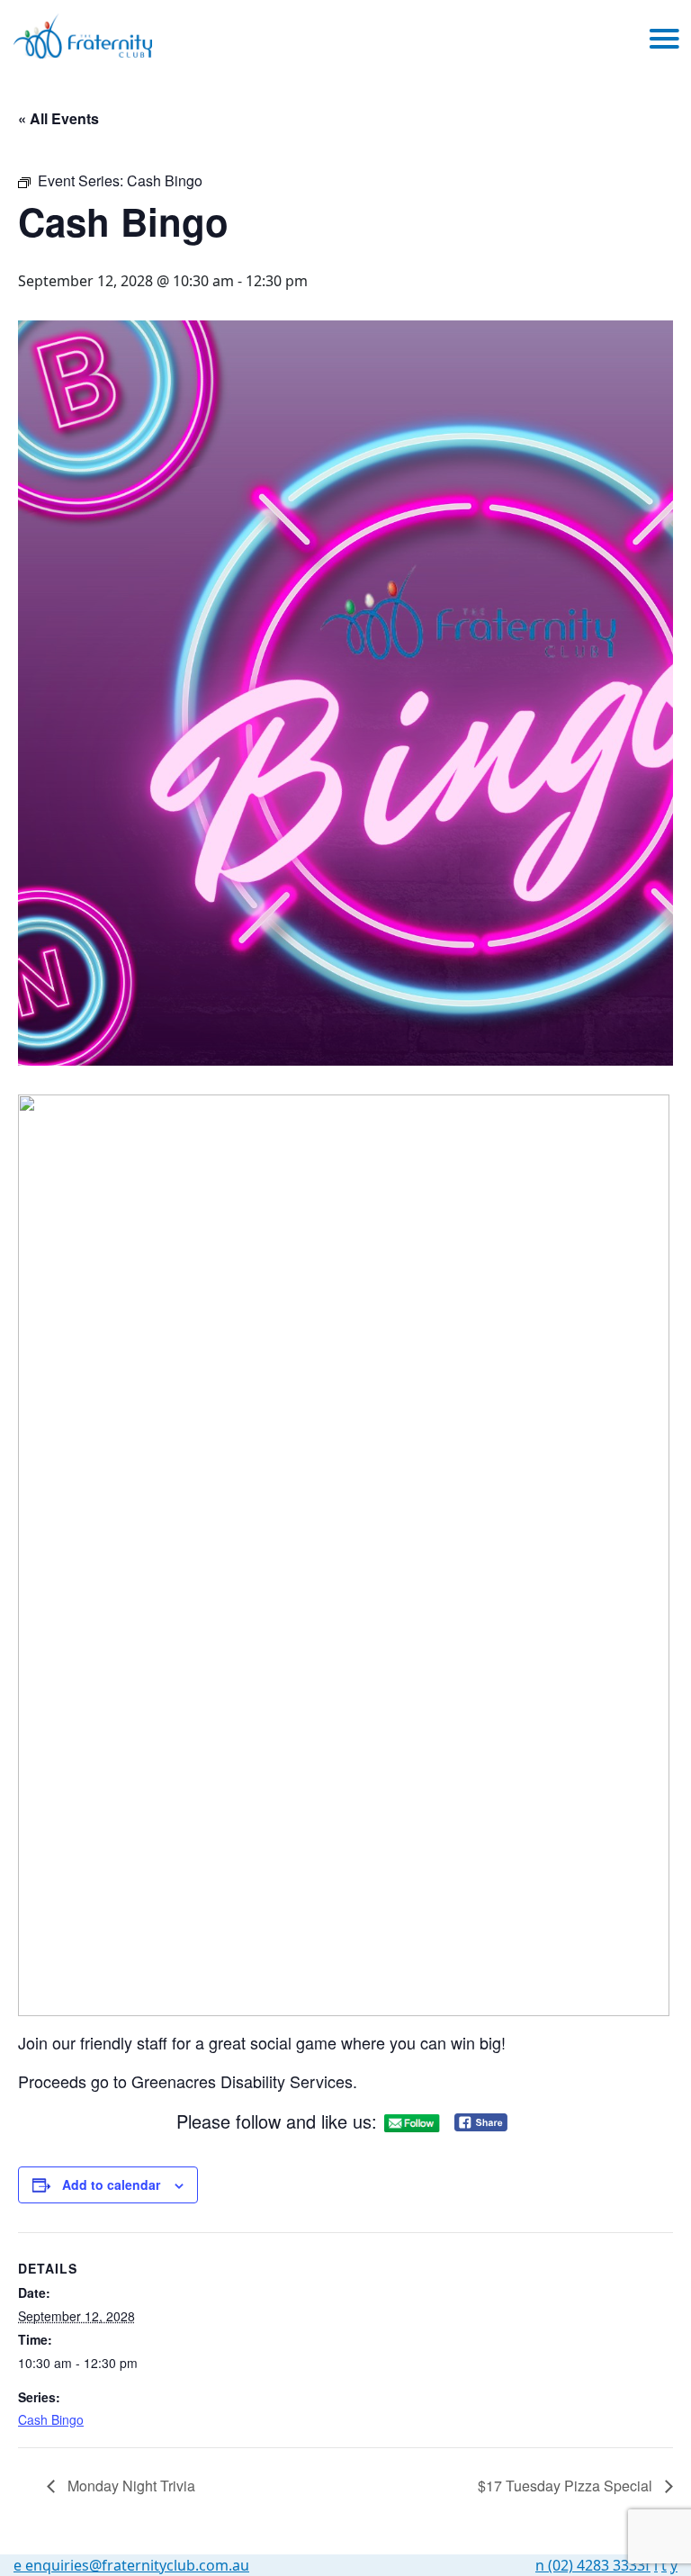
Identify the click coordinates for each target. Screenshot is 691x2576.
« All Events (58, 118)
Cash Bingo (51, 2419)
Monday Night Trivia (130, 2486)
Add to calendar (111, 2184)
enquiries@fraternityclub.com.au (131, 2565)
